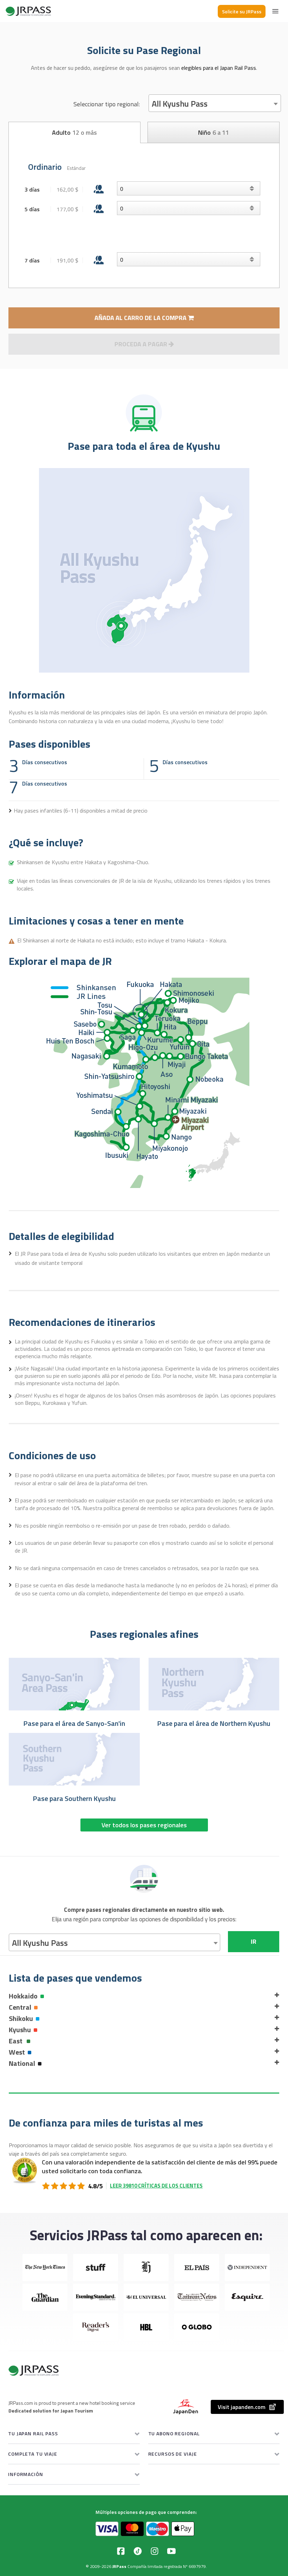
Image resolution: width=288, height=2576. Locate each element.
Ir (254, 1941)
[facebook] (121, 2551)
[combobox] (215, 103)
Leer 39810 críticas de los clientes (156, 2186)
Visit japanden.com (242, 2407)
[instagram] (155, 2551)
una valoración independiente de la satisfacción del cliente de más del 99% (156, 2162)
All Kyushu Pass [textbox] (180, 104)
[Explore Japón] (28, 11)
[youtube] (171, 2551)
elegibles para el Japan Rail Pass (219, 68)
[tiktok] (138, 2551)
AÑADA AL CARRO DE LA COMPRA (141, 318)
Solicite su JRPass (242, 11)
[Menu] (275, 11)
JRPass (119, 2566)
